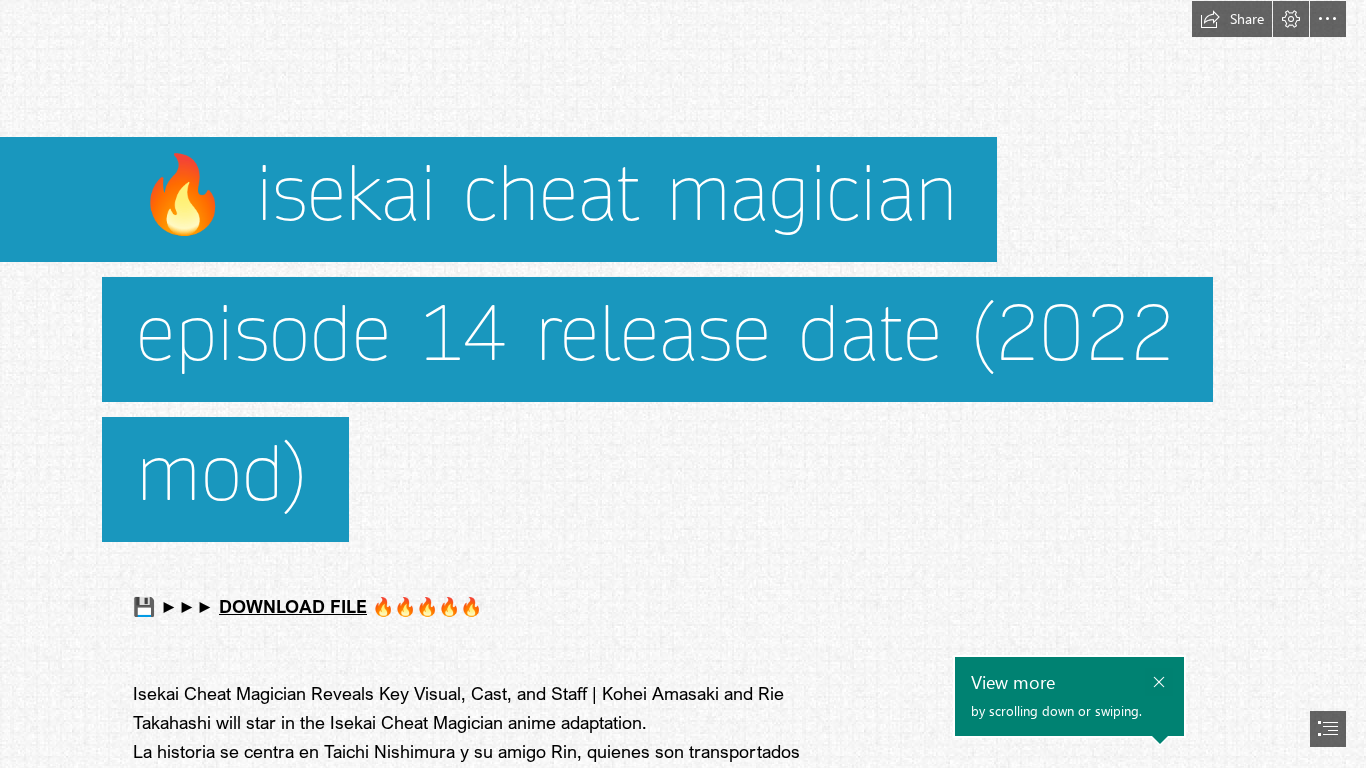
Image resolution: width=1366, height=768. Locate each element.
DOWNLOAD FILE (293, 606)
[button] (1232, 19)
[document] (683, 384)
